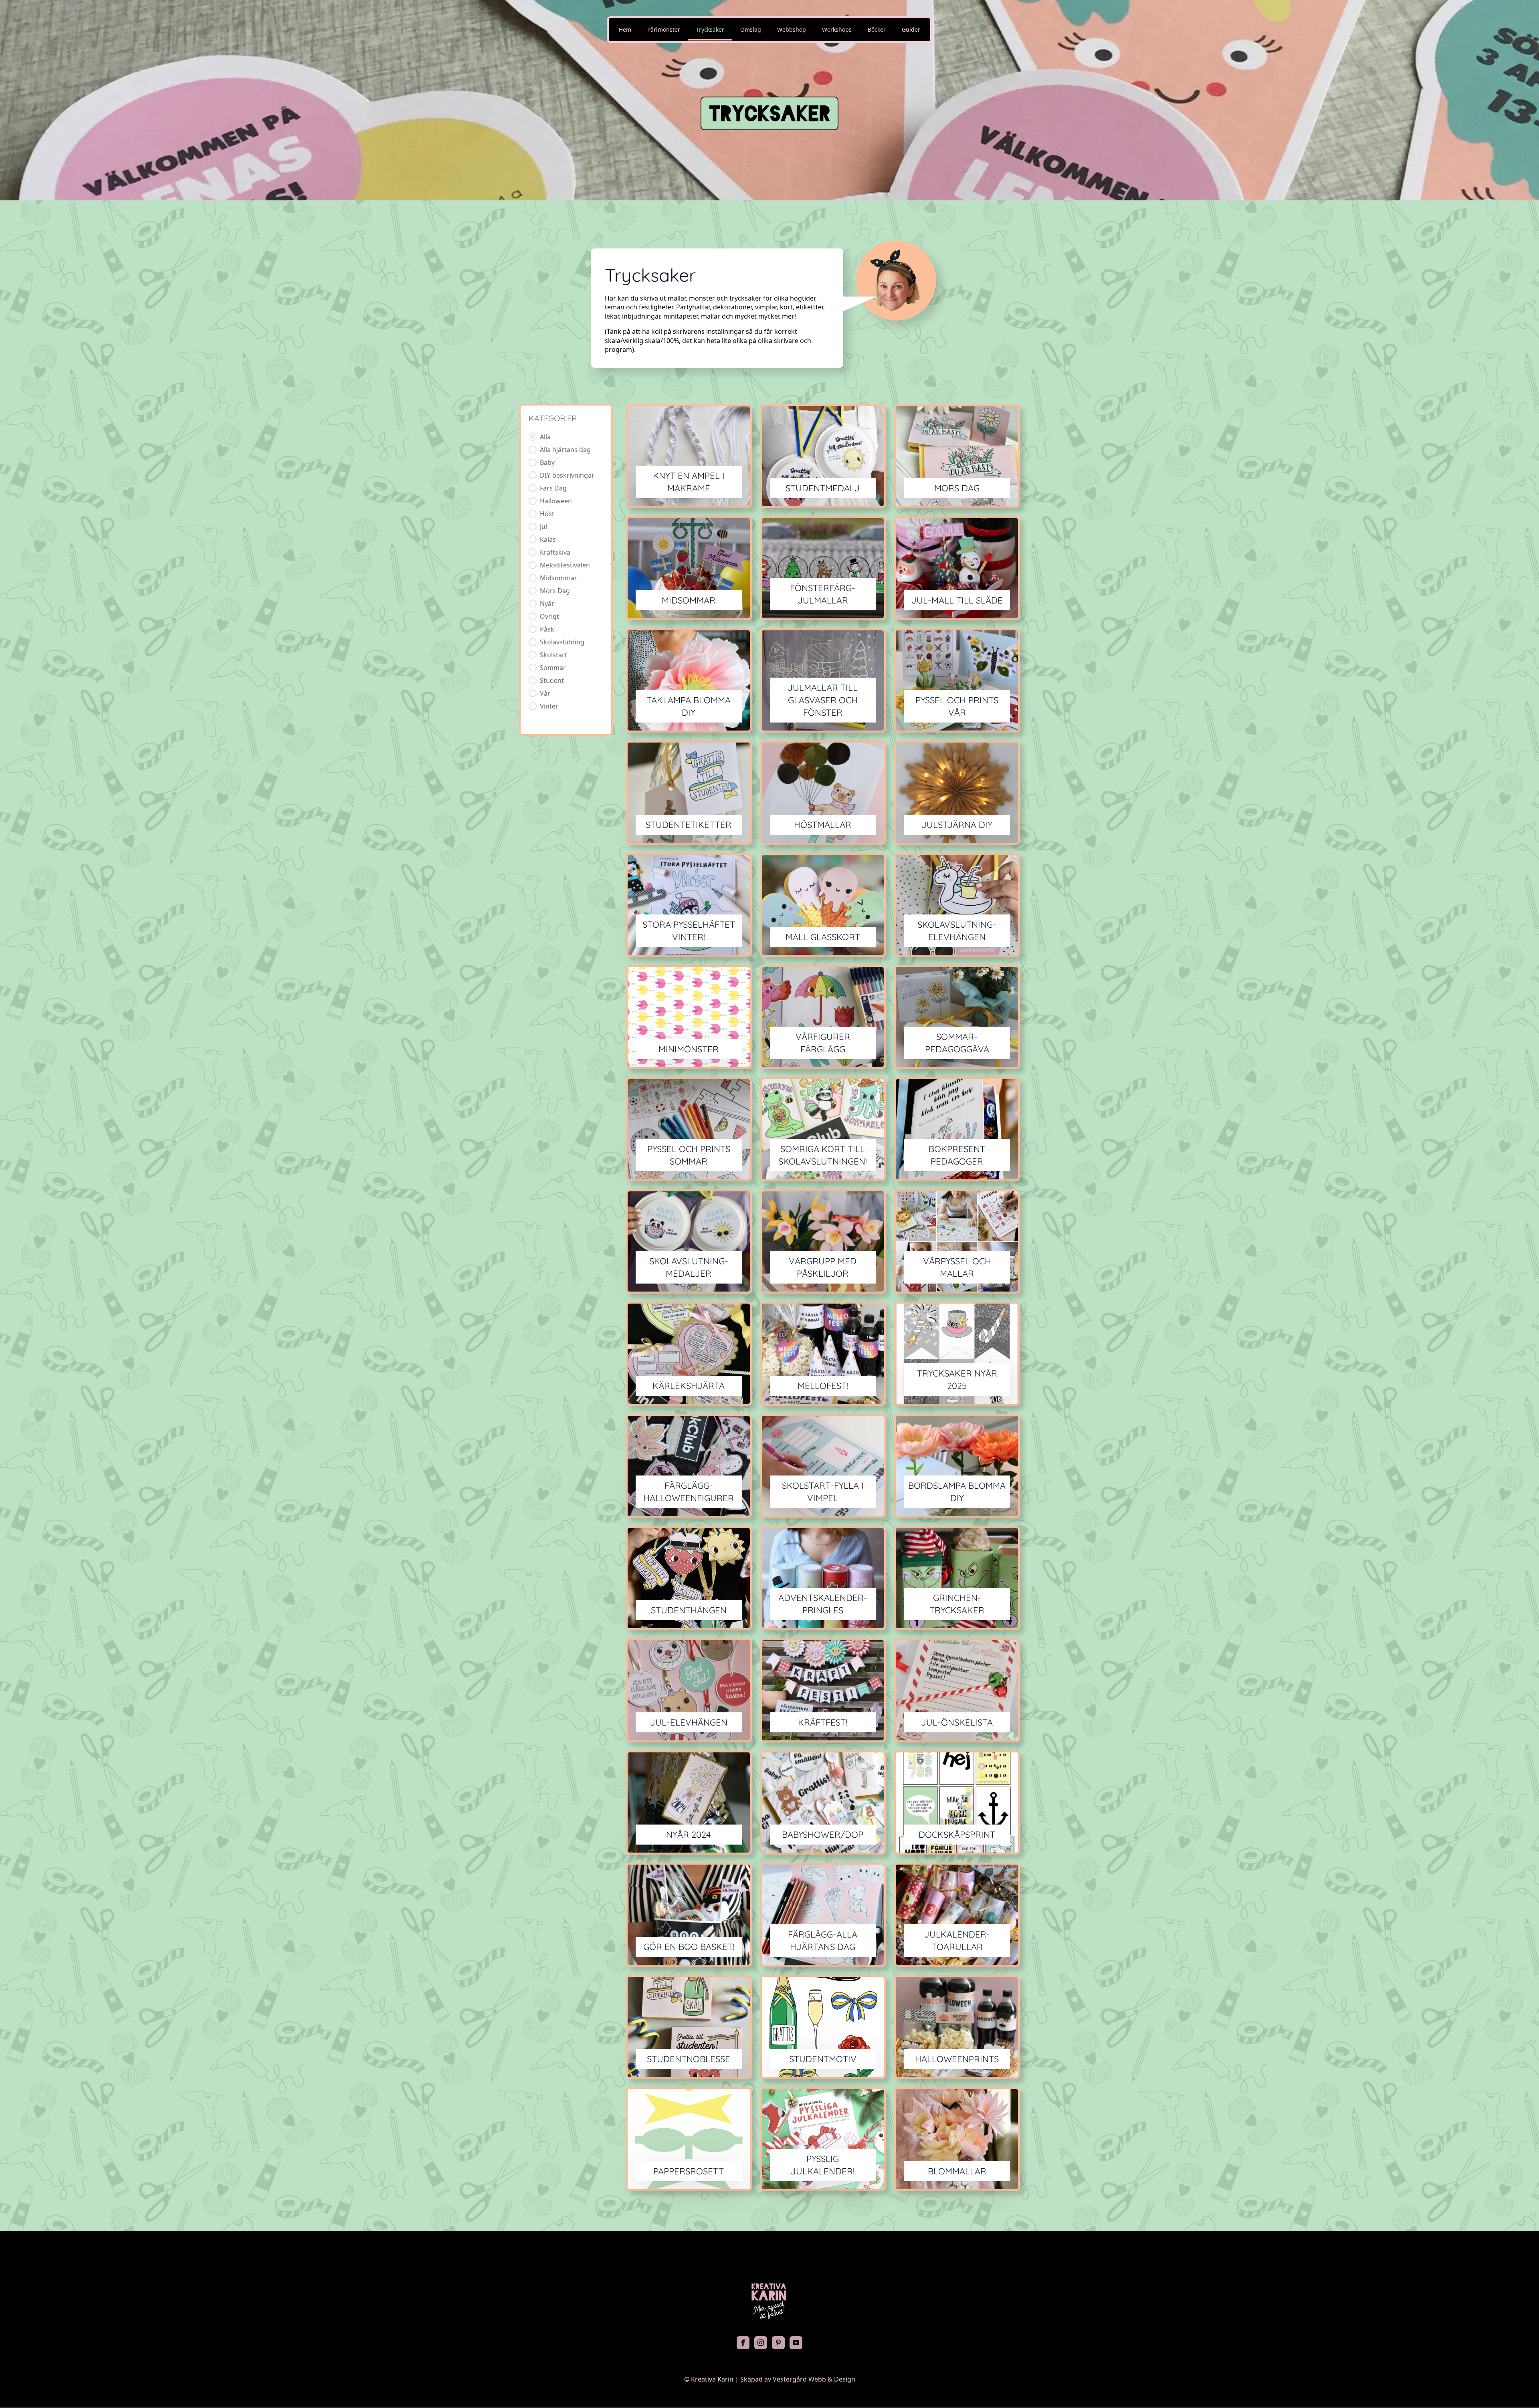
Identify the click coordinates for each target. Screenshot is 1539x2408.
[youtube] (796, 2343)
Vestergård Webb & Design (814, 2379)
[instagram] (761, 2343)
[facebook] (743, 2343)
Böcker (877, 29)
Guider (911, 29)
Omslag (751, 29)
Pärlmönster (664, 29)
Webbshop (792, 29)
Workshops (837, 29)
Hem (625, 29)
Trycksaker (710, 29)
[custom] (778, 2343)
